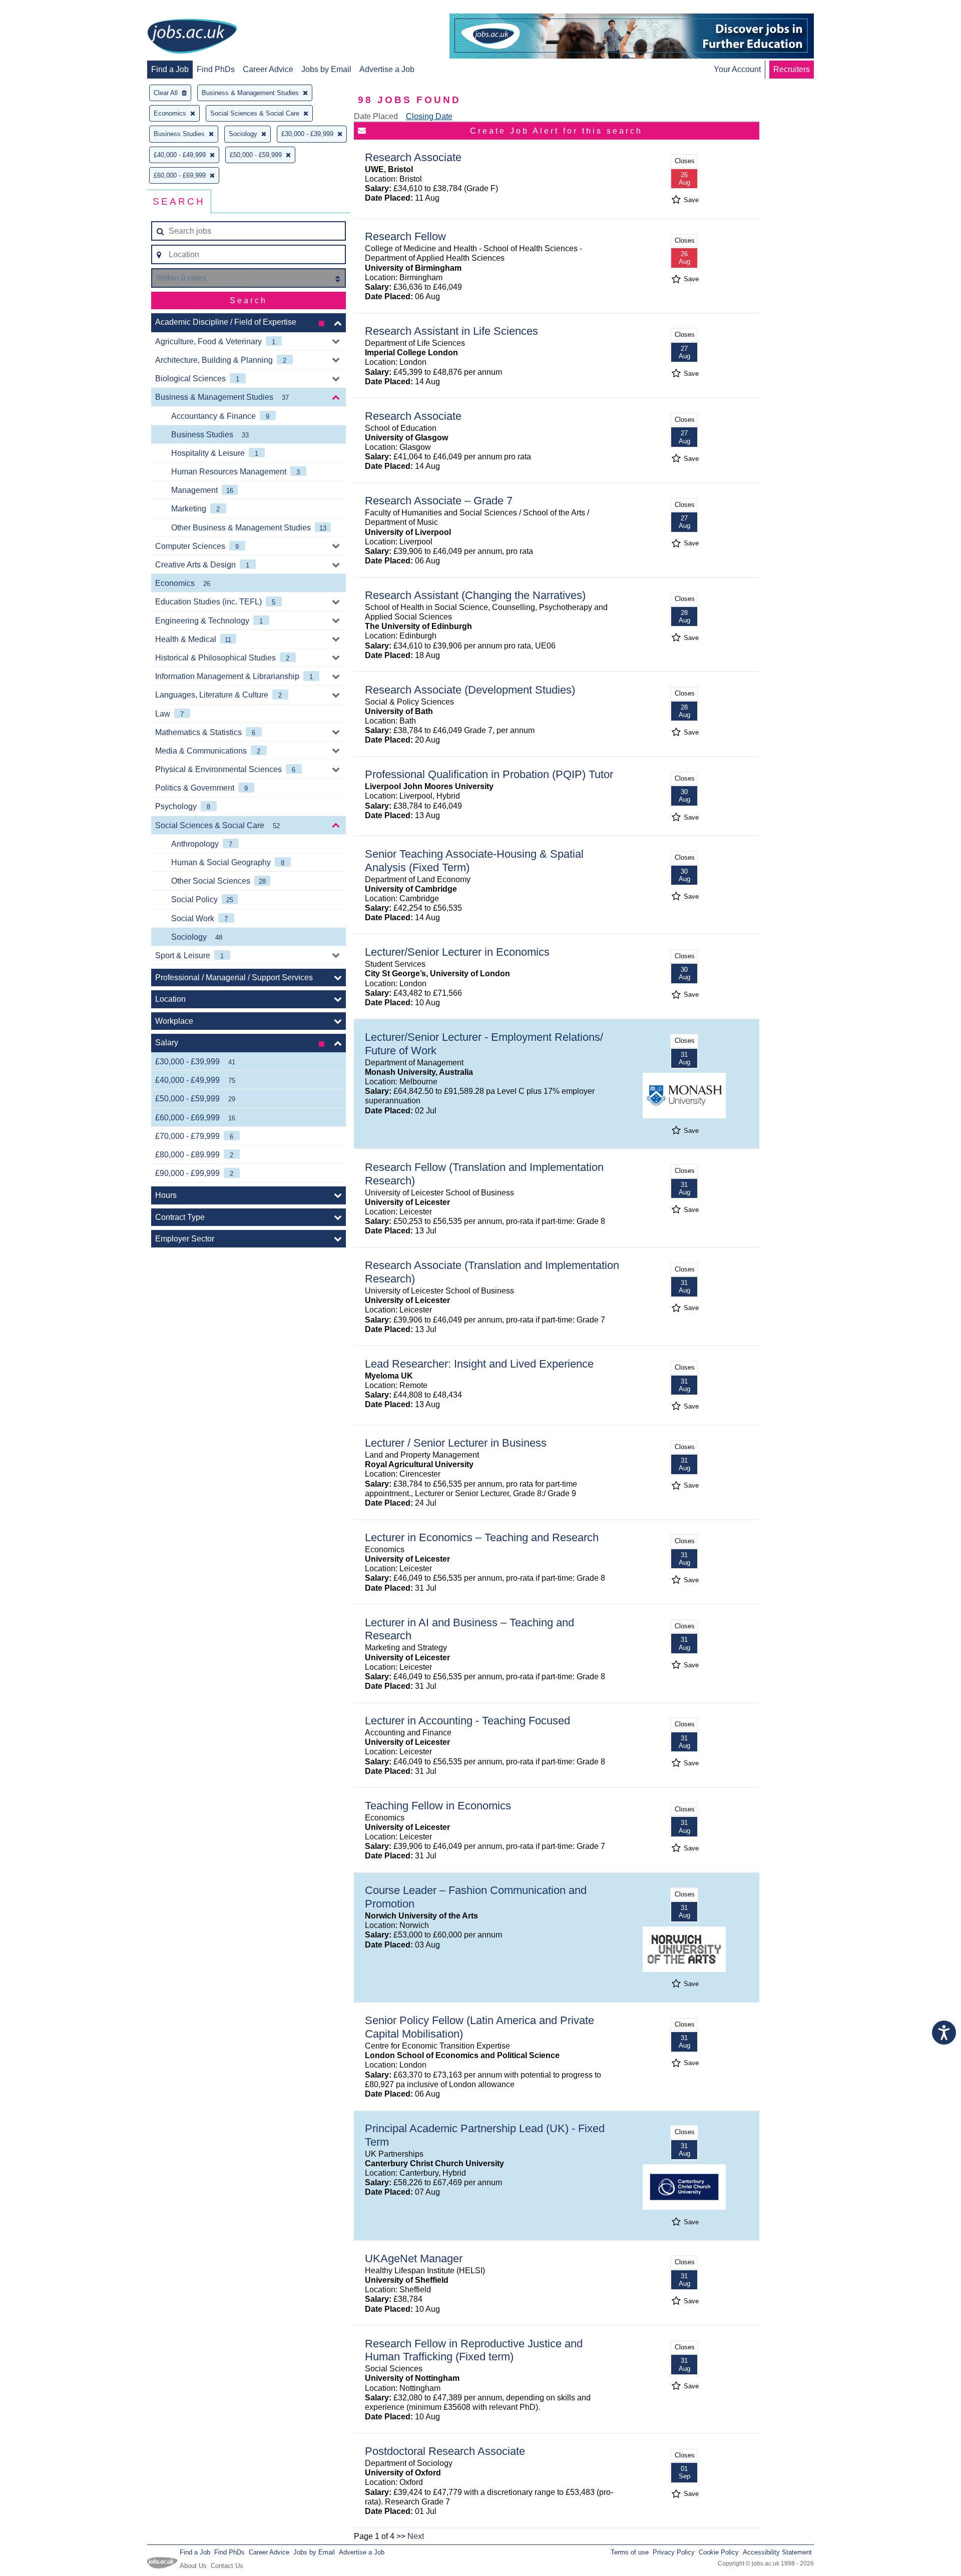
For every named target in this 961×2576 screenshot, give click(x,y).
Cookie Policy (719, 2552)
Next (416, 2536)
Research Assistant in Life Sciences (451, 331)
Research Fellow (405, 236)
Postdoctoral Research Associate (445, 2451)
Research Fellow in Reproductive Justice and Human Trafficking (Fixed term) (474, 2350)
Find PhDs (216, 69)
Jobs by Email (326, 69)
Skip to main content (40, 9)
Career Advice (268, 69)
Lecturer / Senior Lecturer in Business (456, 1443)
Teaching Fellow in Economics (438, 1806)
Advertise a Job (387, 69)
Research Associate (413, 157)
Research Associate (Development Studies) (470, 690)
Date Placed (376, 116)
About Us (193, 2566)
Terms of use (630, 2552)
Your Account (737, 69)
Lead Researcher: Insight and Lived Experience (479, 1364)
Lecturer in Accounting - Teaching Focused (467, 1721)
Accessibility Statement (777, 2552)
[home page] (192, 37)
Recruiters (792, 69)
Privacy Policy (674, 2552)
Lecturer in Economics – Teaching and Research (482, 1537)
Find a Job (170, 69)
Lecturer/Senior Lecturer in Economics (457, 952)
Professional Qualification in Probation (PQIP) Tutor (489, 774)
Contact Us (227, 2566)
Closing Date (429, 116)
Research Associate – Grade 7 (439, 501)
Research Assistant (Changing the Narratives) (475, 595)
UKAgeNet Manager (414, 2259)
